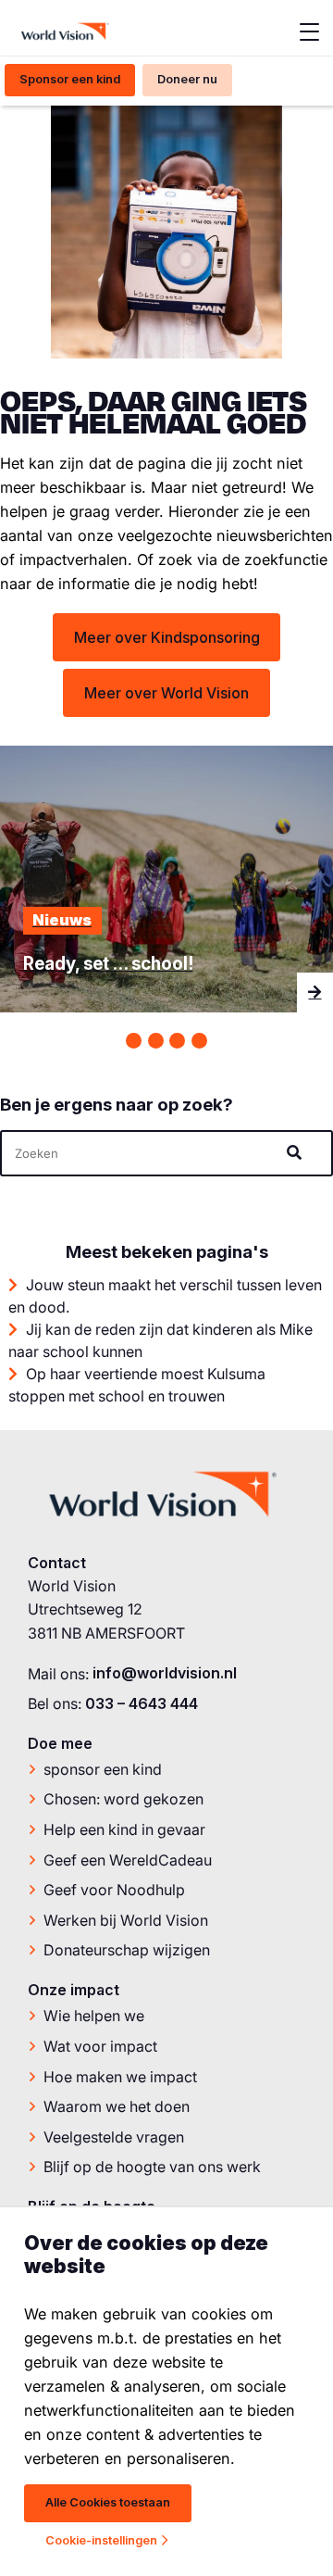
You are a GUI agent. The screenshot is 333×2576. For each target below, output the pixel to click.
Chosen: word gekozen (123, 1799)
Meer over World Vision (166, 693)
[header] (166, 1153)
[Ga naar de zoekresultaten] (297, 1152)
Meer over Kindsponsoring (167, 637)
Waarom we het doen (117, 2106)
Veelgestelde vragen (114, 2137)
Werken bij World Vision (126, 1920)
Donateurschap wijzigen (127, 1950)
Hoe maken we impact (120, 2077)
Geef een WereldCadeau (128, 1860)
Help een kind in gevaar (124, 1829)
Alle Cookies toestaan (108, 2502)
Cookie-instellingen (101, 2540)
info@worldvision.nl (165, 1673)
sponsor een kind (103, 1769)
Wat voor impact (100, 2046)
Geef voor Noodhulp (114, 1890)
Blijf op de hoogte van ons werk (152, 2167)
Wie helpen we (94, 2016)
